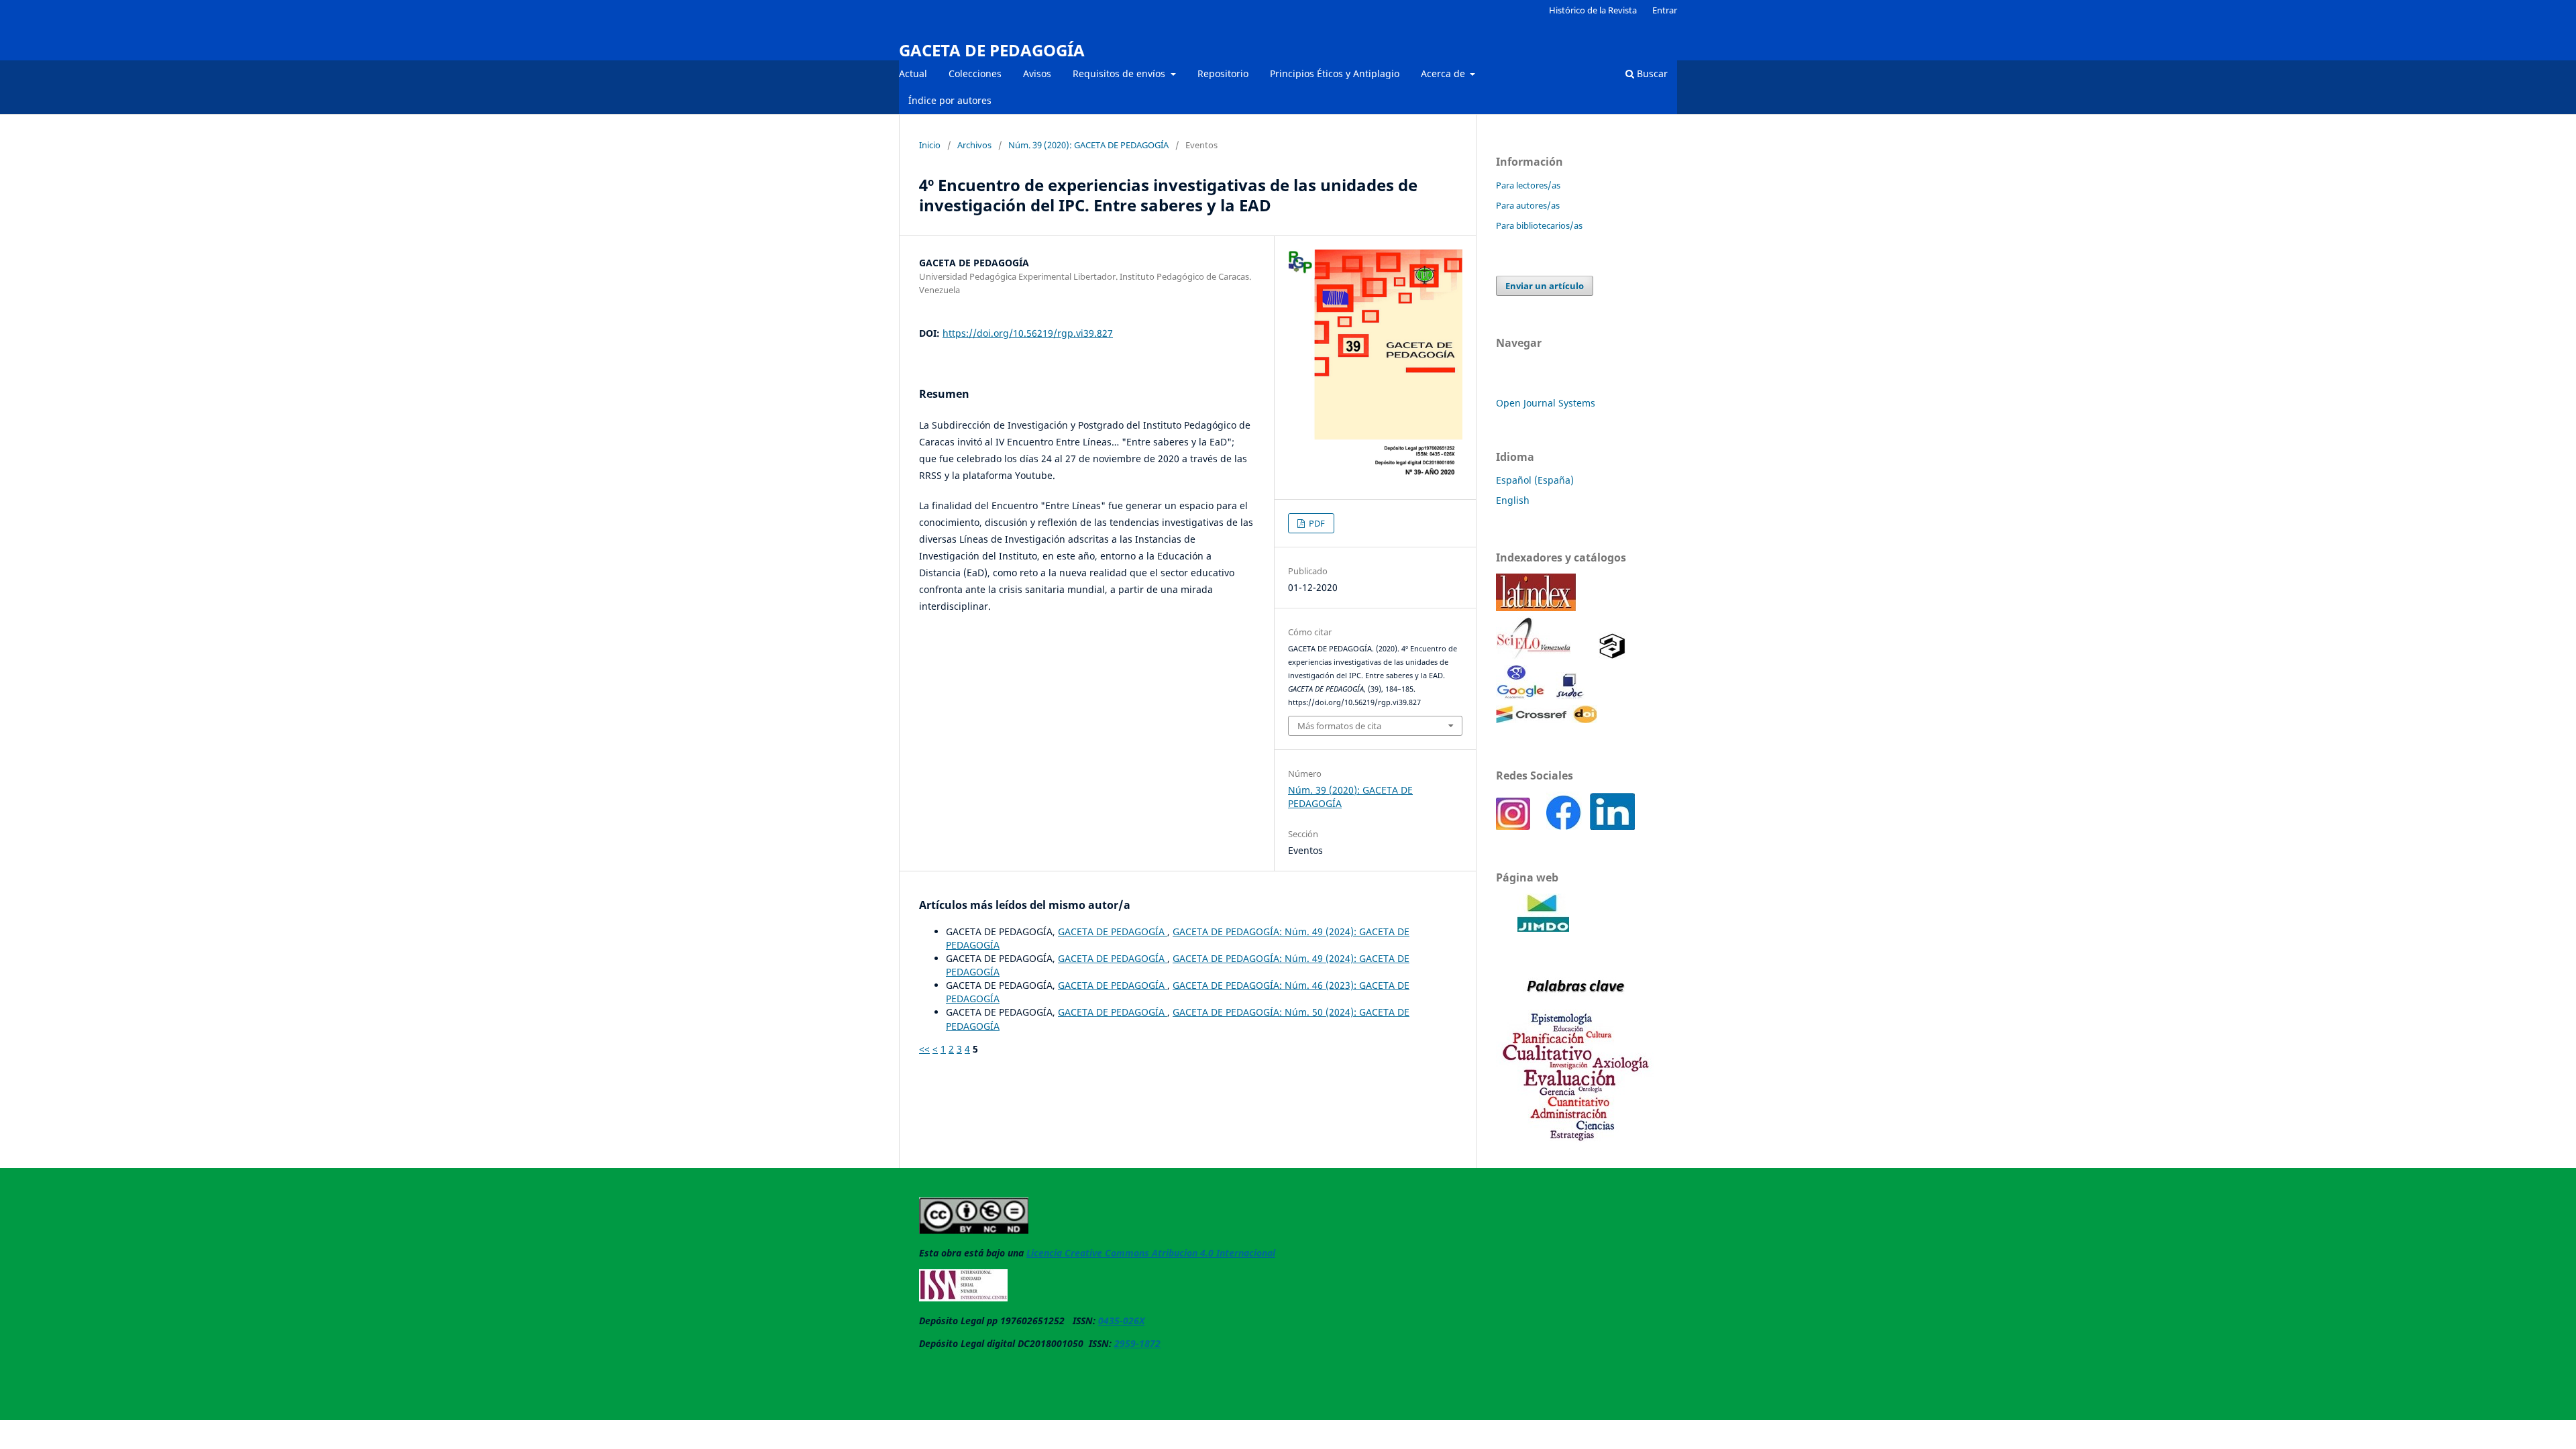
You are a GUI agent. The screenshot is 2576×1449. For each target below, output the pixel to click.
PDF (1316, 523)
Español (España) (1535, 480)
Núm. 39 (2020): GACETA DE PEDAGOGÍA (1088, 145)
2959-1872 (1137, 1343)
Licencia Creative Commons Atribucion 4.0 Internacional (1151, 1253)
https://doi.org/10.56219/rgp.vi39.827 (1028, 333)
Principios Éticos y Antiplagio (1335, 73)
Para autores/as (1528, 205)
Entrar (1665, 10)
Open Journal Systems (1546, 403)
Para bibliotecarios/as (1539, 225)
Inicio (930, 145)
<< (924, 1049)
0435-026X (1121, 1321)
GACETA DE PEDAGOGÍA (992, 50)
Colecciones (975, 73)
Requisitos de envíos (1120, 73)
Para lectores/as (1528, 185)
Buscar (1651, 73)
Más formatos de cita (1339, 726)
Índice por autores (950, 100)
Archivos (974, 145)
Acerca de (1444, 73)
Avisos (1037, 73)
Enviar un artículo (1545, 286)
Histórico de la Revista (1593, 10)
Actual (913, 73)
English (1513, 500)
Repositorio (1223, 73)
